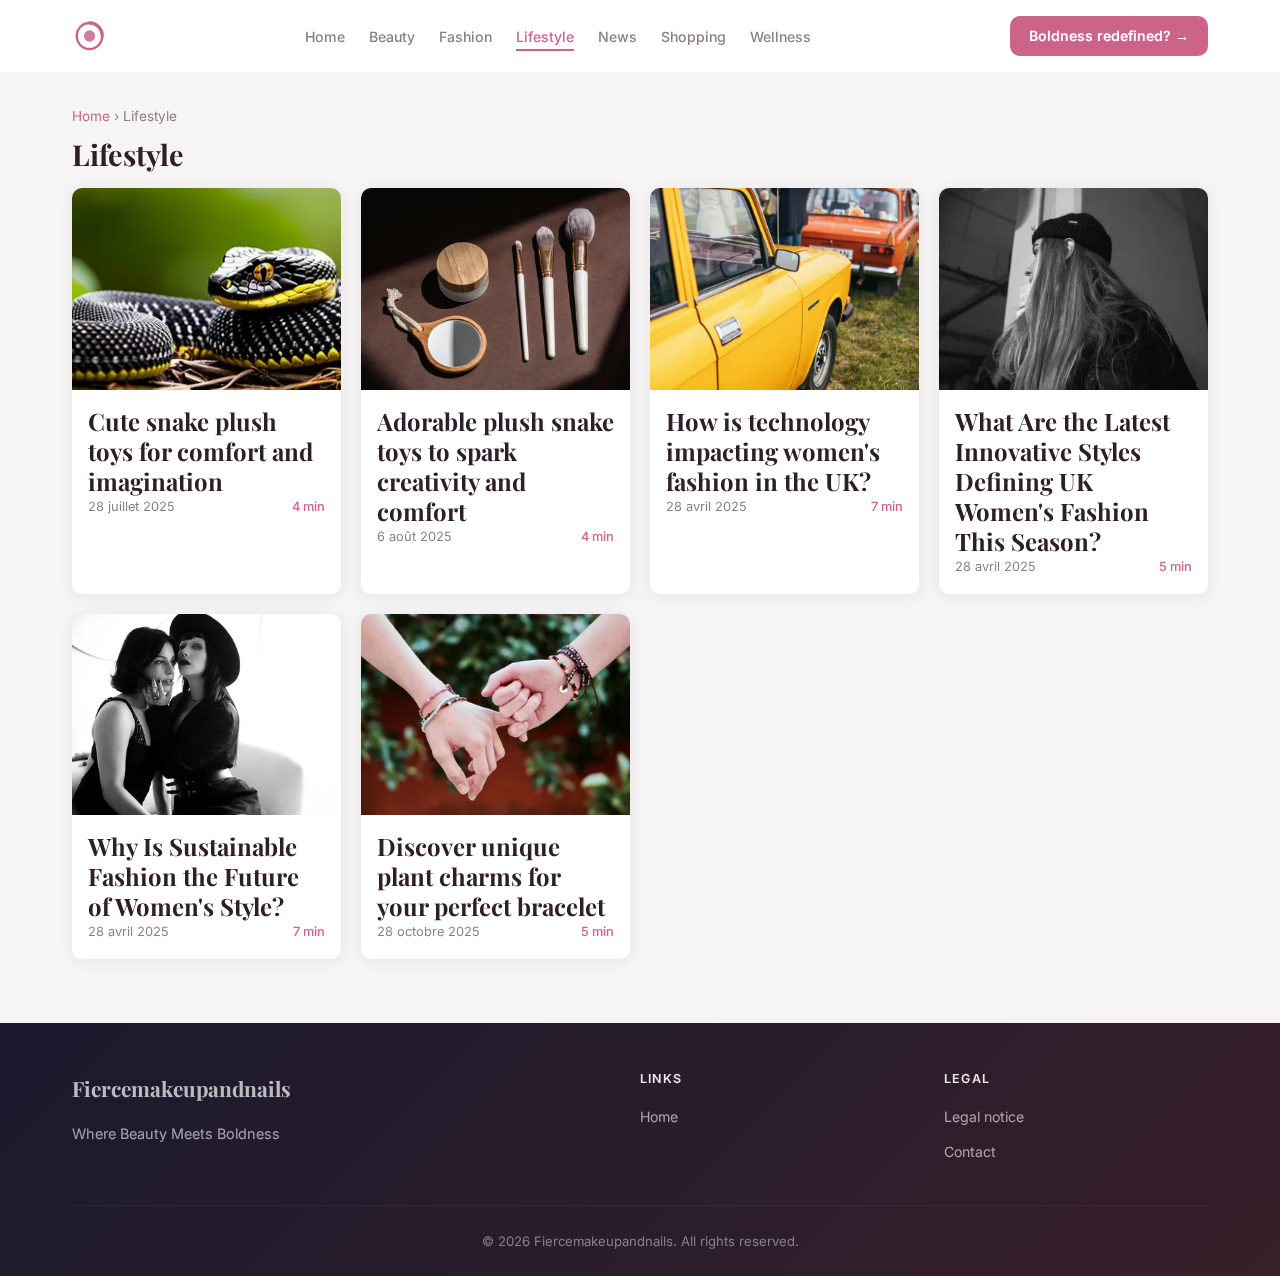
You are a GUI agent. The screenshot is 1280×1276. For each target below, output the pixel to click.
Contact (970, 1151)
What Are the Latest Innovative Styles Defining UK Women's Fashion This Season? (1062, 481)
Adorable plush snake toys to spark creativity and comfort (495, 466)
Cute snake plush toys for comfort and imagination (200, 451)
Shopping (693, 35)
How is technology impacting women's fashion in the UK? (773, 451)
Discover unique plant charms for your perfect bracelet (491, 876)
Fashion (465, 35)
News (617, 35)
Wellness (780, 35)
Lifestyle (545, 35)
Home (325, 35)
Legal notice (984, 1116)
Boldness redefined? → (1109, 35)
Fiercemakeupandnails (181, 1088)
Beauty (392, 35)
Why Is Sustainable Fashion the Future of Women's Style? (193, 876)
